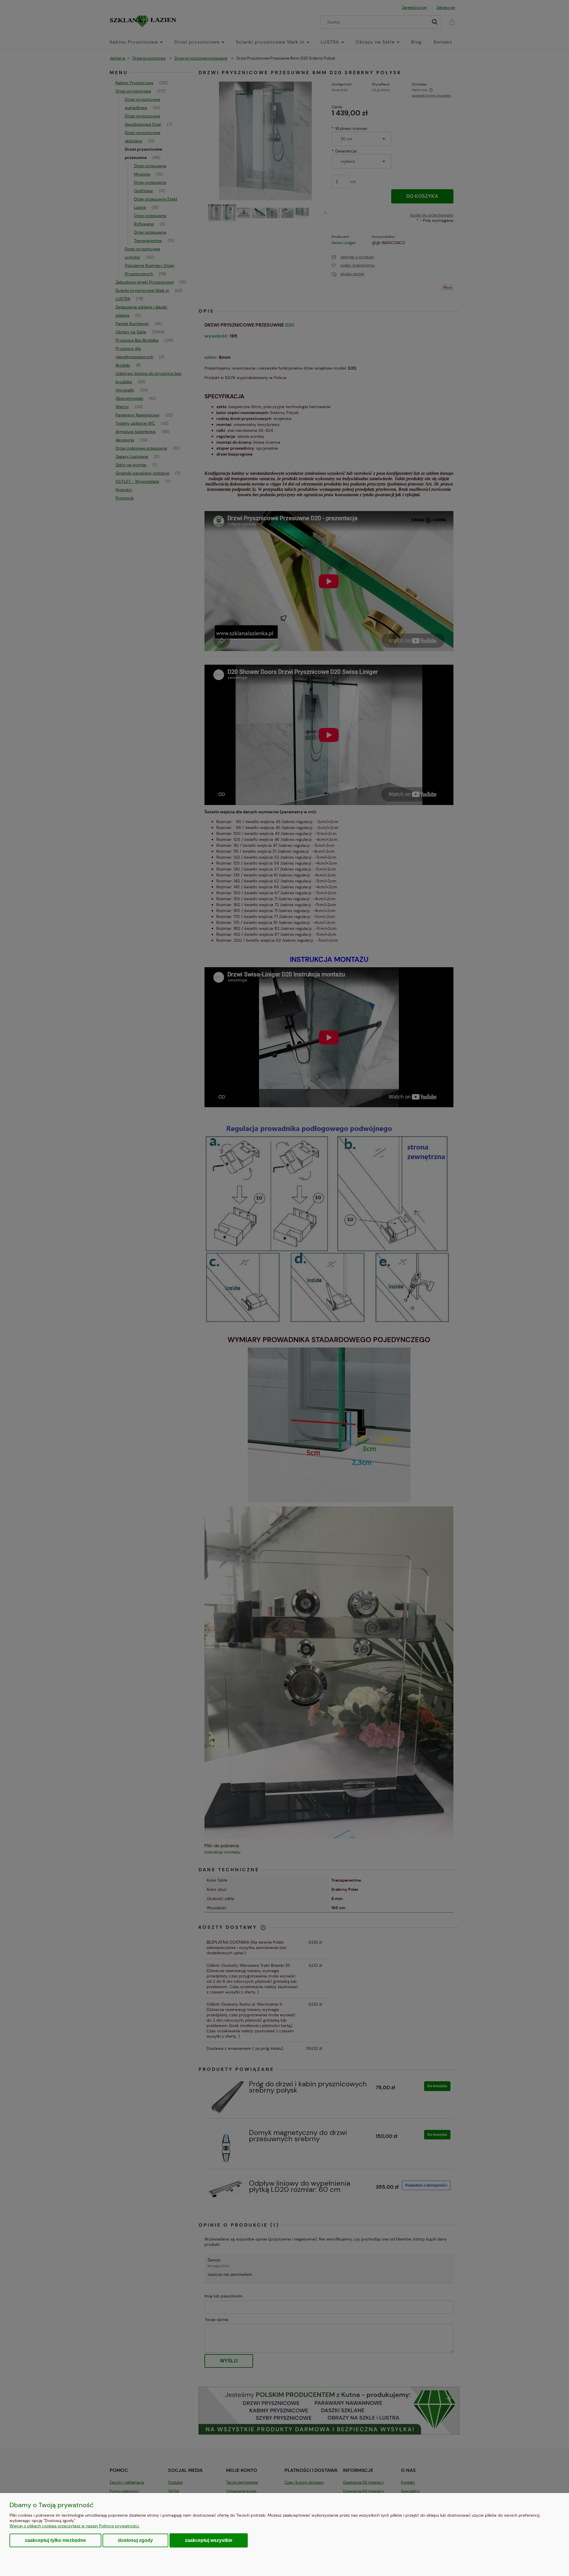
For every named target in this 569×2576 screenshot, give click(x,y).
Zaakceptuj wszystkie (209, 2540)
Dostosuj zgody (135, 2540)
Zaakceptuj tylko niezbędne (55, 2540)
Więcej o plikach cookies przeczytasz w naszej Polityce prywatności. (75, 2526)
